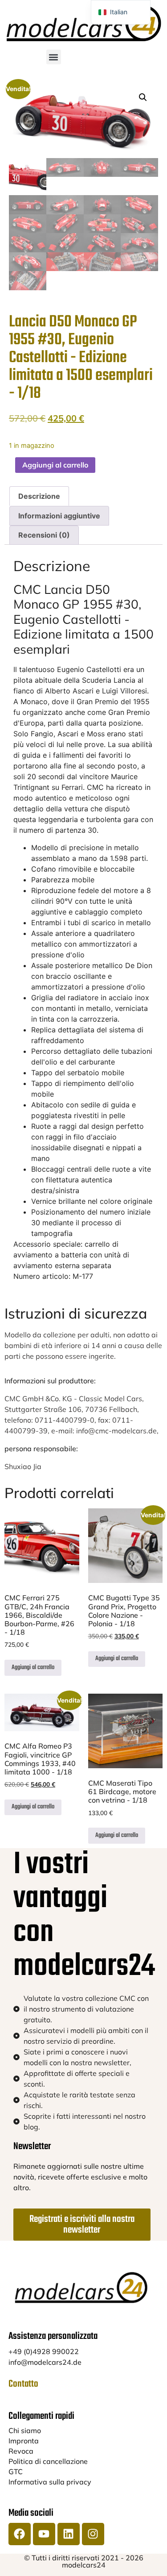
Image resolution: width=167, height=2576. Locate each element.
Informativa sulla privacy (50, 2482)
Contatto (23, 2384)
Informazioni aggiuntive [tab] (59, 516)
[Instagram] (93, 2534)
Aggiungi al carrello (55, 465)
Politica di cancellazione (48, 2461)
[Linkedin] (69, 2534)
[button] (54, 57)
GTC (16, 2472)
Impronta (24, 2441)
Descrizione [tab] (39, 496)
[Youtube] (44, 2534)
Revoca (21, 2451)
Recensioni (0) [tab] (44, 535)
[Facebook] (20, 2534)
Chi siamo (25, 2430)
